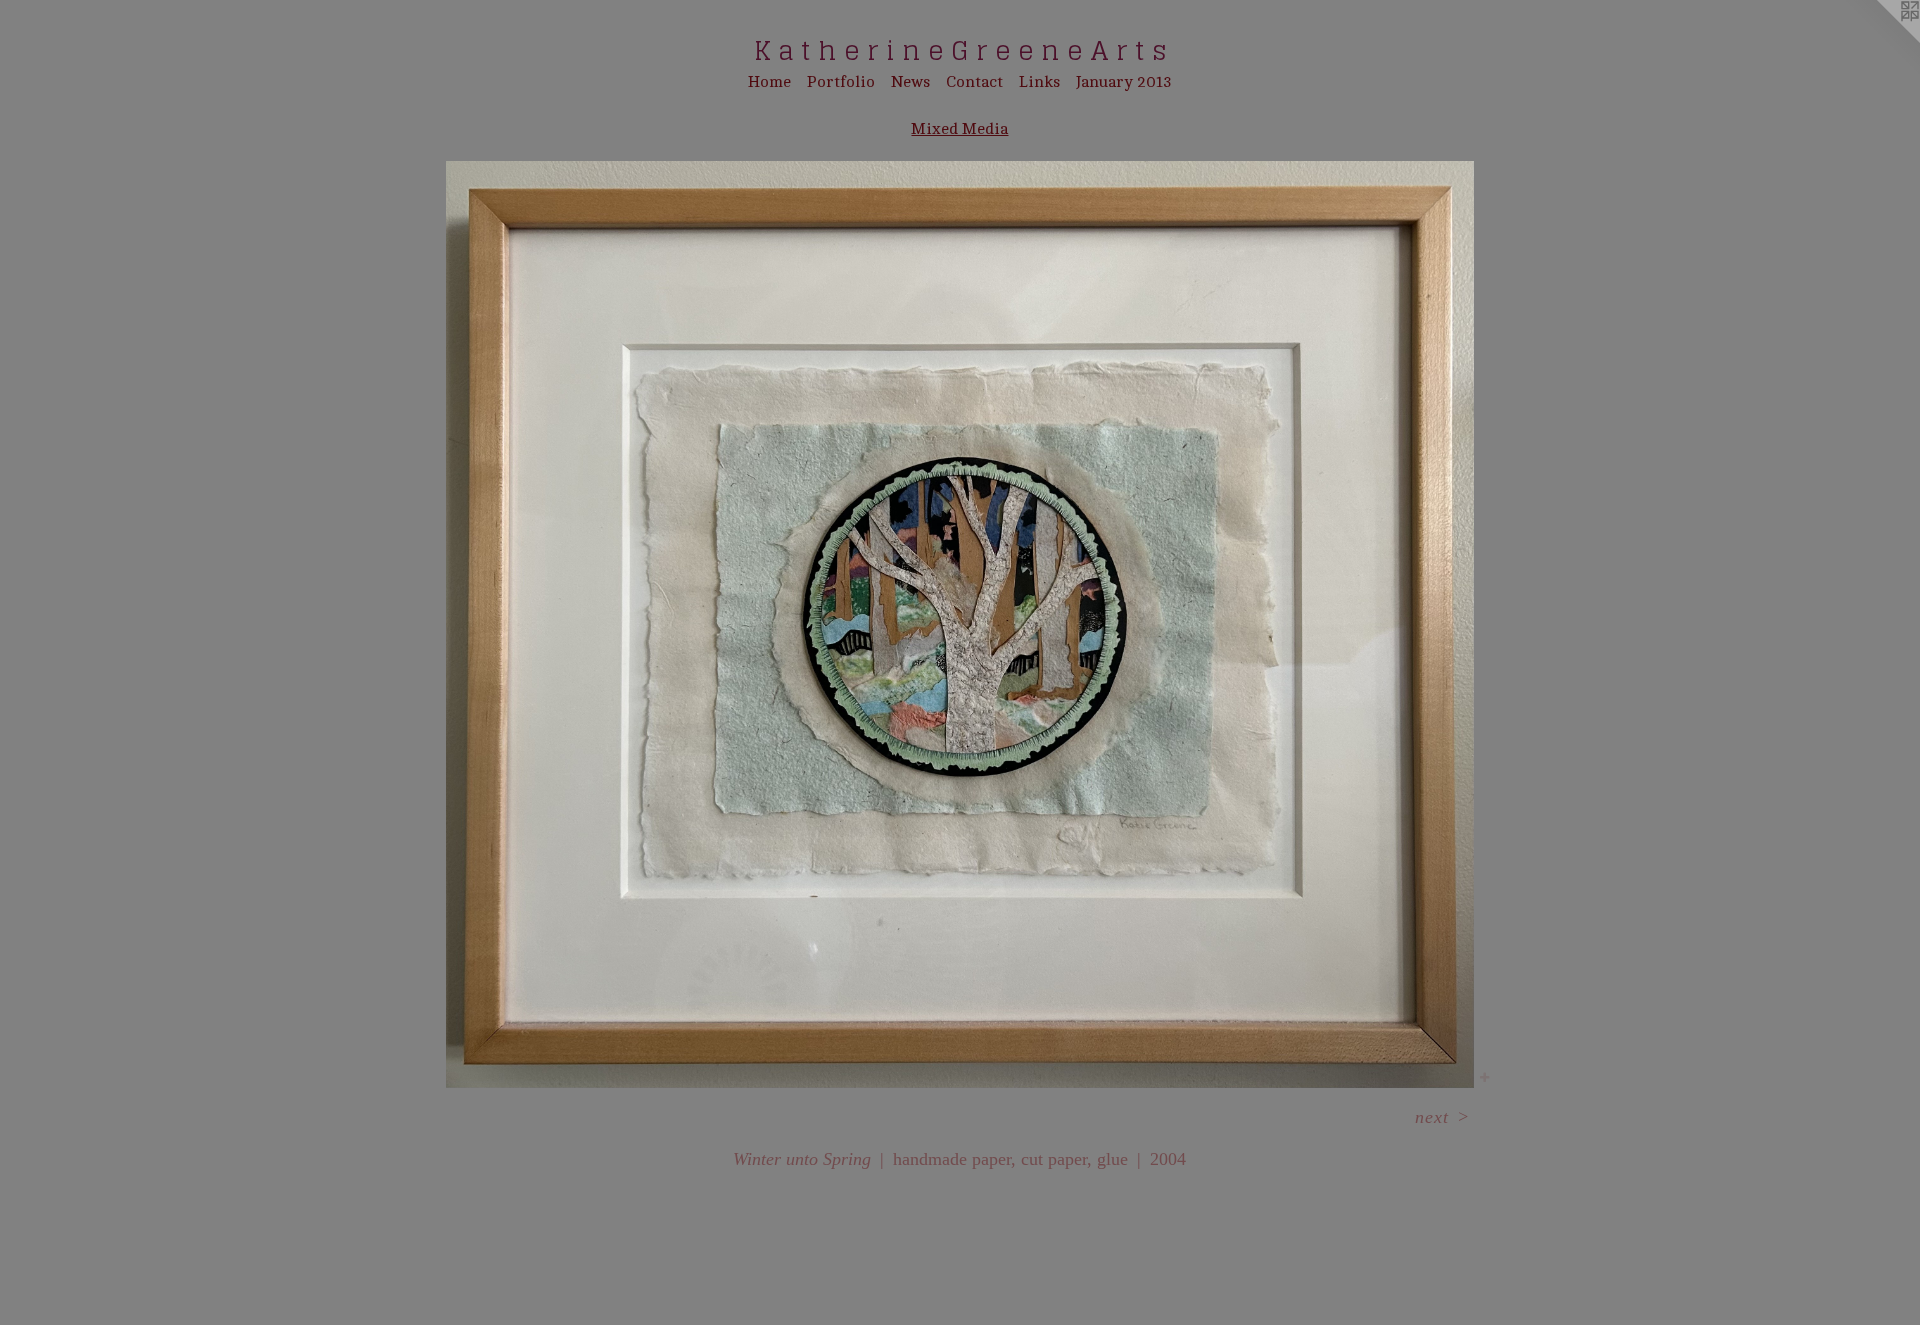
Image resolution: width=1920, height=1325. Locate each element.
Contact (974, 82)
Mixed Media (959, 129)
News (910, 82)
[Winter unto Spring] (960, 624)
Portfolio (841, 82)
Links (1039, 82)
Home (769, 82)
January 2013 (1124, 82)
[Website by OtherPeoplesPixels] (1880, 40)
